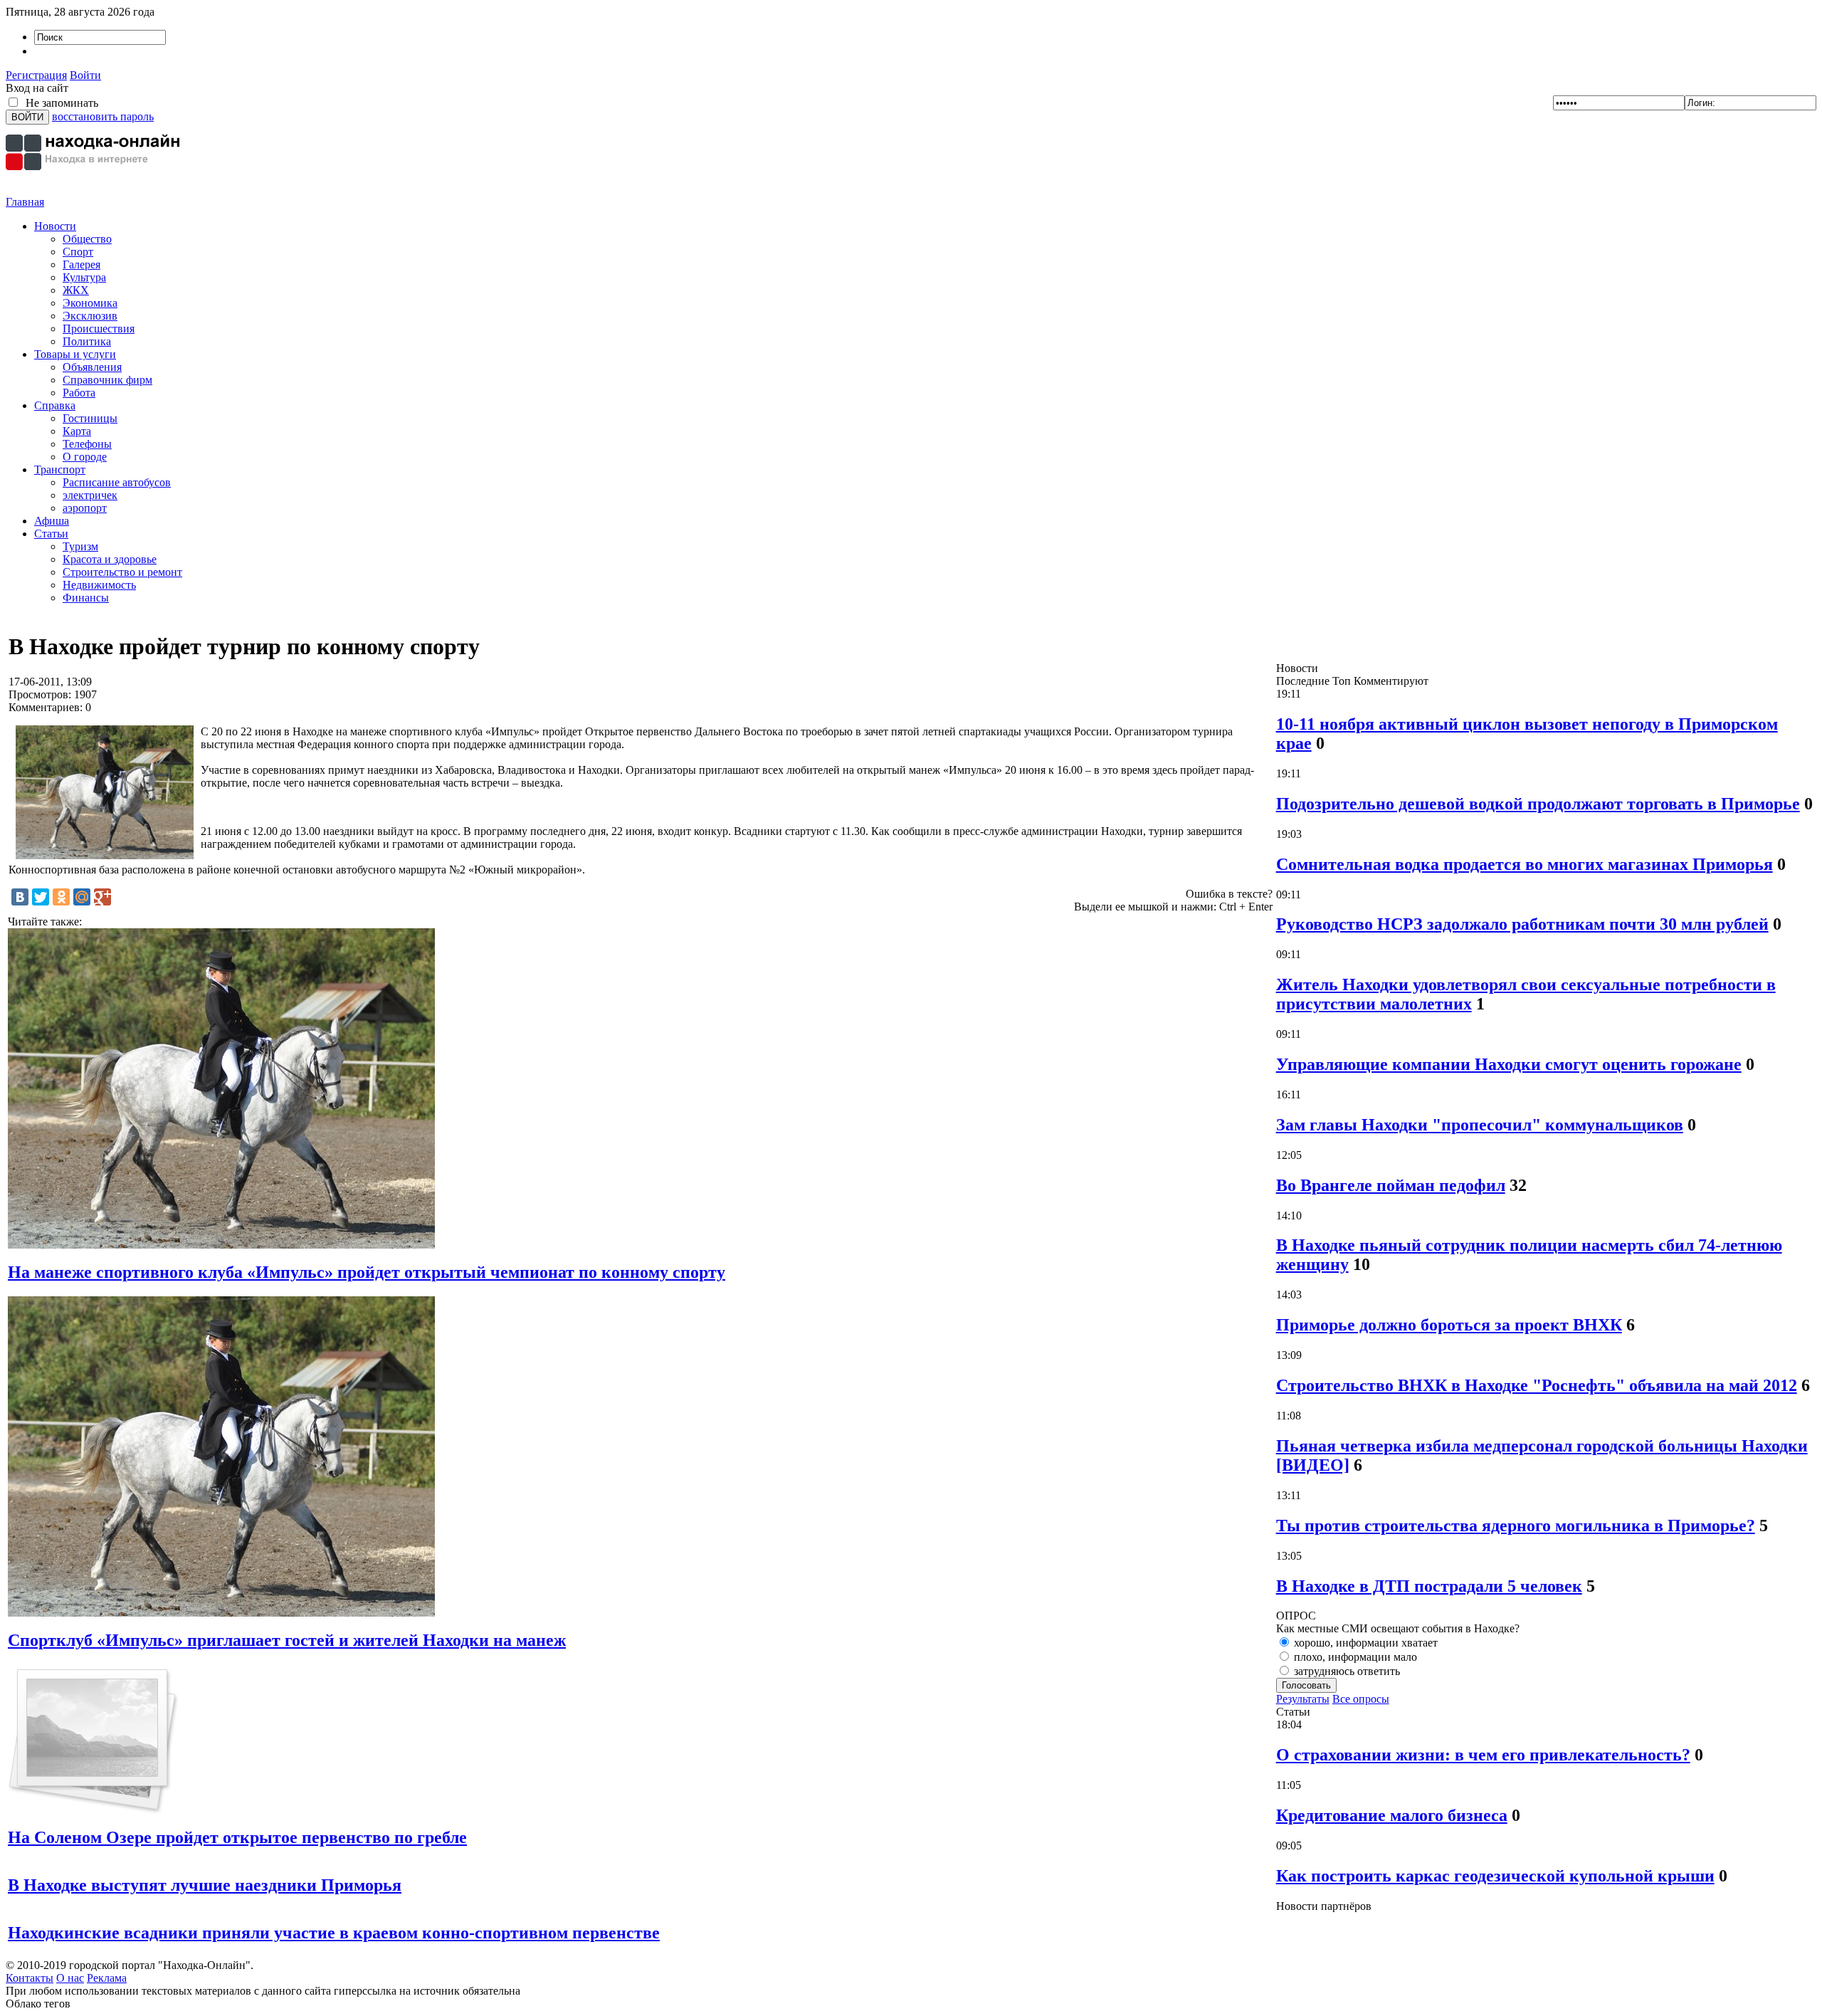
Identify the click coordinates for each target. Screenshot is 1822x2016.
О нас (70, 1978)
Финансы (86, 598)
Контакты (30, 1978)
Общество (87, 239)
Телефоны (87, 444)
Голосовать (1306, 1685)
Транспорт (60, 469)
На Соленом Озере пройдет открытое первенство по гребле (237, 1837)
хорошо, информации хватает (1364, 1643)
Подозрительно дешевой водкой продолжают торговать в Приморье (1538, 804)
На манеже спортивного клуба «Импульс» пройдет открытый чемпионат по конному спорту (367, 1272)
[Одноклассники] (61, 897)
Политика (87, 341)
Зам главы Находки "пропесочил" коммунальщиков (1480, 1125)
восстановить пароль (103, 116)
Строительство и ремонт (122, 572)
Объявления (92, 367)
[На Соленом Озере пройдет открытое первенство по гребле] (94, 1811)
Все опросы (1361, 1699)
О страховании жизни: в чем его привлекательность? (1483, 1755)
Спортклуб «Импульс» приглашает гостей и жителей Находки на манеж (287, 1640)
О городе (85, 457)
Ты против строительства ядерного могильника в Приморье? (1516, 1526)
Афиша (52, 521)
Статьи (51, 534)
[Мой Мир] (82, 897)
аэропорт (85, 508)
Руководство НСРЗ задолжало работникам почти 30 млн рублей (1522, 924)
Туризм (80, 546)
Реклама (107, 1978)
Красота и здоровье (110, 559)
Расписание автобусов (117, 482)
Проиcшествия (99, 329)
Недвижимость (99, 585)
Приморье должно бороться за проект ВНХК (1449, 1325)
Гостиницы (90, 418)
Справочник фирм (107, 380)
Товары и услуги (75, 354)
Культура (84, 277)
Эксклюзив (90, 316)
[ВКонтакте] (20, 897)
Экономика (90, 303)
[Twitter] (41, 897)
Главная (25, 202)
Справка (55, 405)
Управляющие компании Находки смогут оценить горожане (1509, 1064)
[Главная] (95, 192)
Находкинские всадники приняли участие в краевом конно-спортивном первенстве (334, 1933)
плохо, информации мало (1354, 1657)
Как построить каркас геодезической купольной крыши (1495, 1876)
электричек (90, 495)
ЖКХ (76, 290)
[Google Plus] (102, 897)
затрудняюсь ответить (1346, 1671)
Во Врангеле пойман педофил (1391, 1185)
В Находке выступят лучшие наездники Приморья (205, 1885)
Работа (79, 393)
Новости (55, 226)
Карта (77, 431)
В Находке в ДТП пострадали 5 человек (1429, 1586)
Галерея (81, 264)
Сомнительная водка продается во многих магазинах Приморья (1525, 864)
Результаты (1303, 1699)
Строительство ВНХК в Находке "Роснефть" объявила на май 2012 (1537, 1385)
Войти (85, 75)
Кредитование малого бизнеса (1392, 1815)
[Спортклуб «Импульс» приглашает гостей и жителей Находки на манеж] (221, 1613)
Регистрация (36, 75)
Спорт (78, 252)
